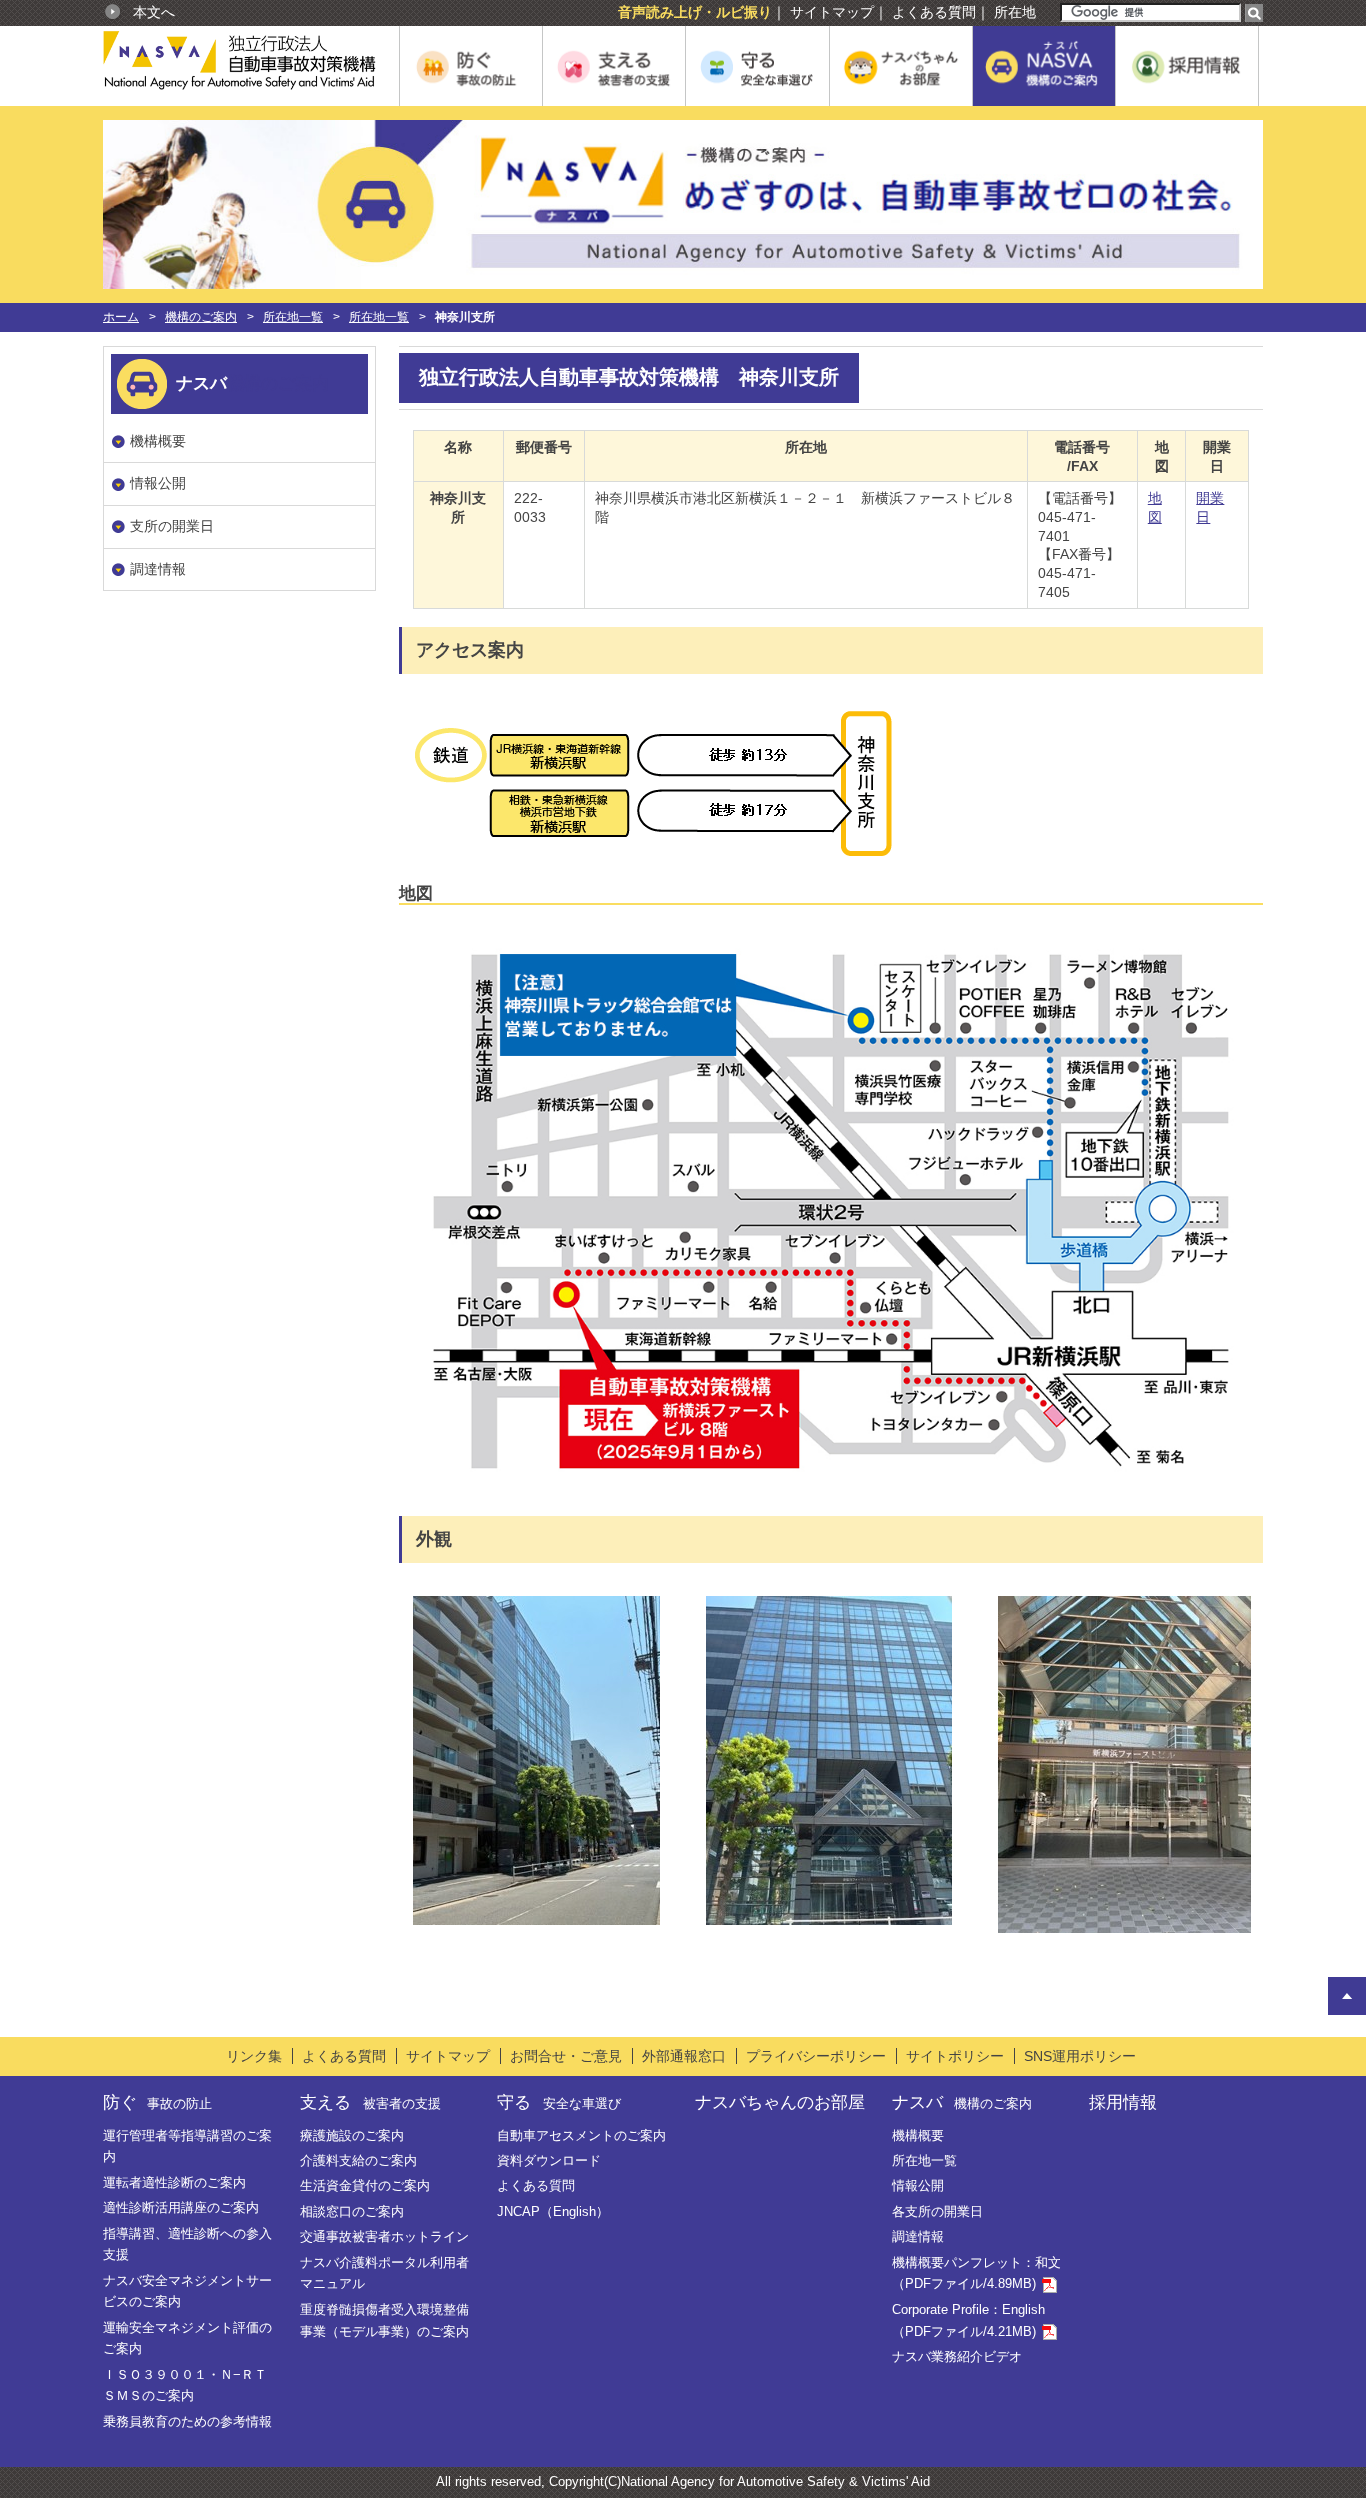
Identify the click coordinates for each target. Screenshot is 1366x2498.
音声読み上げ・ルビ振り (695, 12)
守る (558, 2102)
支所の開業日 (172, 526)
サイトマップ (832, 12)
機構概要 (158, 441)
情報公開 (158, 483)
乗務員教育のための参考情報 (187, 2421)
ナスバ (962, 2102)
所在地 (1015, 12)
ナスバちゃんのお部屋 (780, 2102)
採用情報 (1123, 2102)
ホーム (121, 317)
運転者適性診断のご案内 (174, 2182)
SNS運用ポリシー (1080, 2056)
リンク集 (254, 2056)
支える (370, 2102)
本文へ (154, 12)
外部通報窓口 (684, 2056)
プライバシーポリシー (816, 2056)
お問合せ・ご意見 (566, 2056)
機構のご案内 (201, 317)
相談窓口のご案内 (352, 2211)
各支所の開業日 (937, 2211)
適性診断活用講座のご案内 (181, 2207)
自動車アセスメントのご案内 (581, 2135)
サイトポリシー (955, 2056)
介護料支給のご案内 (358, 2160)
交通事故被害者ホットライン (384, 2236)
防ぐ (157, 2102)
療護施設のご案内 (352, 2135)
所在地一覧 (293, 317)
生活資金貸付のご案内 (365, 2185)
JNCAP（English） (553, 2211)
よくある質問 (934, 12)
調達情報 (158, 569)
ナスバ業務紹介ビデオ (957, 2356)
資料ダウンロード (549, 2160)
